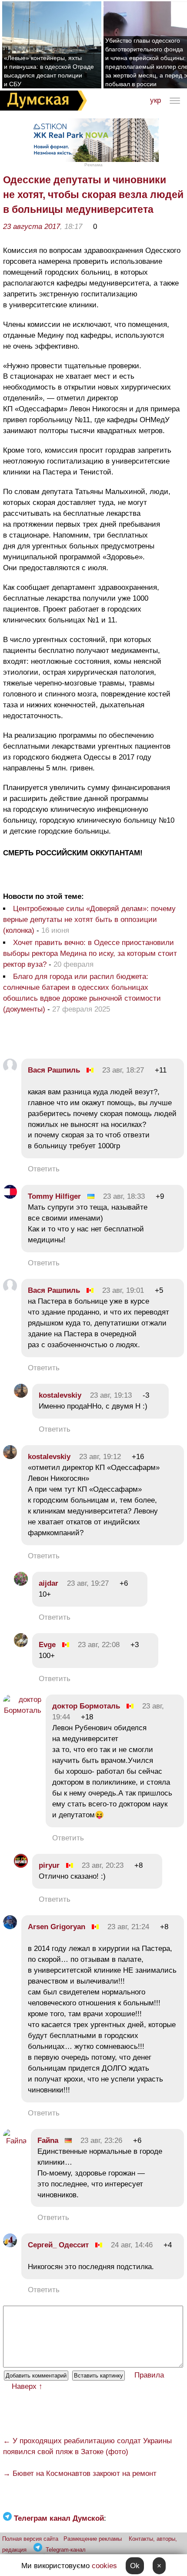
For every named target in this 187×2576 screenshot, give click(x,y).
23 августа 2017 (32, 227)
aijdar (48, 1583)
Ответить (44, 1169)
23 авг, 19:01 (123, 1290)
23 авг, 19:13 (111, 1395)
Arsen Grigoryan (57, 1927)
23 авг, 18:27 (123, 1070)
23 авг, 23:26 (101, 2141)
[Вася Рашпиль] (10, 1070)
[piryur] (21, 1865)
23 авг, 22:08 (99, 1645)
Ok (135, 2566)
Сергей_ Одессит (58, 2245)
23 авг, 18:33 (124, 1196)
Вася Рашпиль (54, 1070)
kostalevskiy (60, 1395)
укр (155, 100)
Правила (149, 2375)
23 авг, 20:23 (103, 1865)
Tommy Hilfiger (54, 1196)
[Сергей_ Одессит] (10, 2245)
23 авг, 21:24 (128, 1927)
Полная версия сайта (30, 2539)
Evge (47, 1645)
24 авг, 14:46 (132, 2245)
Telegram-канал (66, 2550)
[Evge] (21, 1645)
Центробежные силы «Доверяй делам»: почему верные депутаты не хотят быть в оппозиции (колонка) (89, 920)
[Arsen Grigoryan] (10, 1927)
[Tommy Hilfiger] (10, 1196)
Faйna (48, 2141)
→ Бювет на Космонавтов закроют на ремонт (80, 2473)
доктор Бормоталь (86, 1706)
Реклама (93, 165)
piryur (49, 1865)
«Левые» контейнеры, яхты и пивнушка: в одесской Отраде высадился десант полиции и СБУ (49, 71)
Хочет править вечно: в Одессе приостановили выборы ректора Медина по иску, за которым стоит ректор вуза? (90, 953)
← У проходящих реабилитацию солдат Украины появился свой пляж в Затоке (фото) (87, 2446)
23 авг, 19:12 (100, 1457)
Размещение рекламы (93, 2539)
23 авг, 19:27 (88, 1583)
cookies (104, 2566)
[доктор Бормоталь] (22, 1710)
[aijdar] (21, 1583)
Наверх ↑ (27, 2386)
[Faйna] (15, 2141)
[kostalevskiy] (21, 1395)
